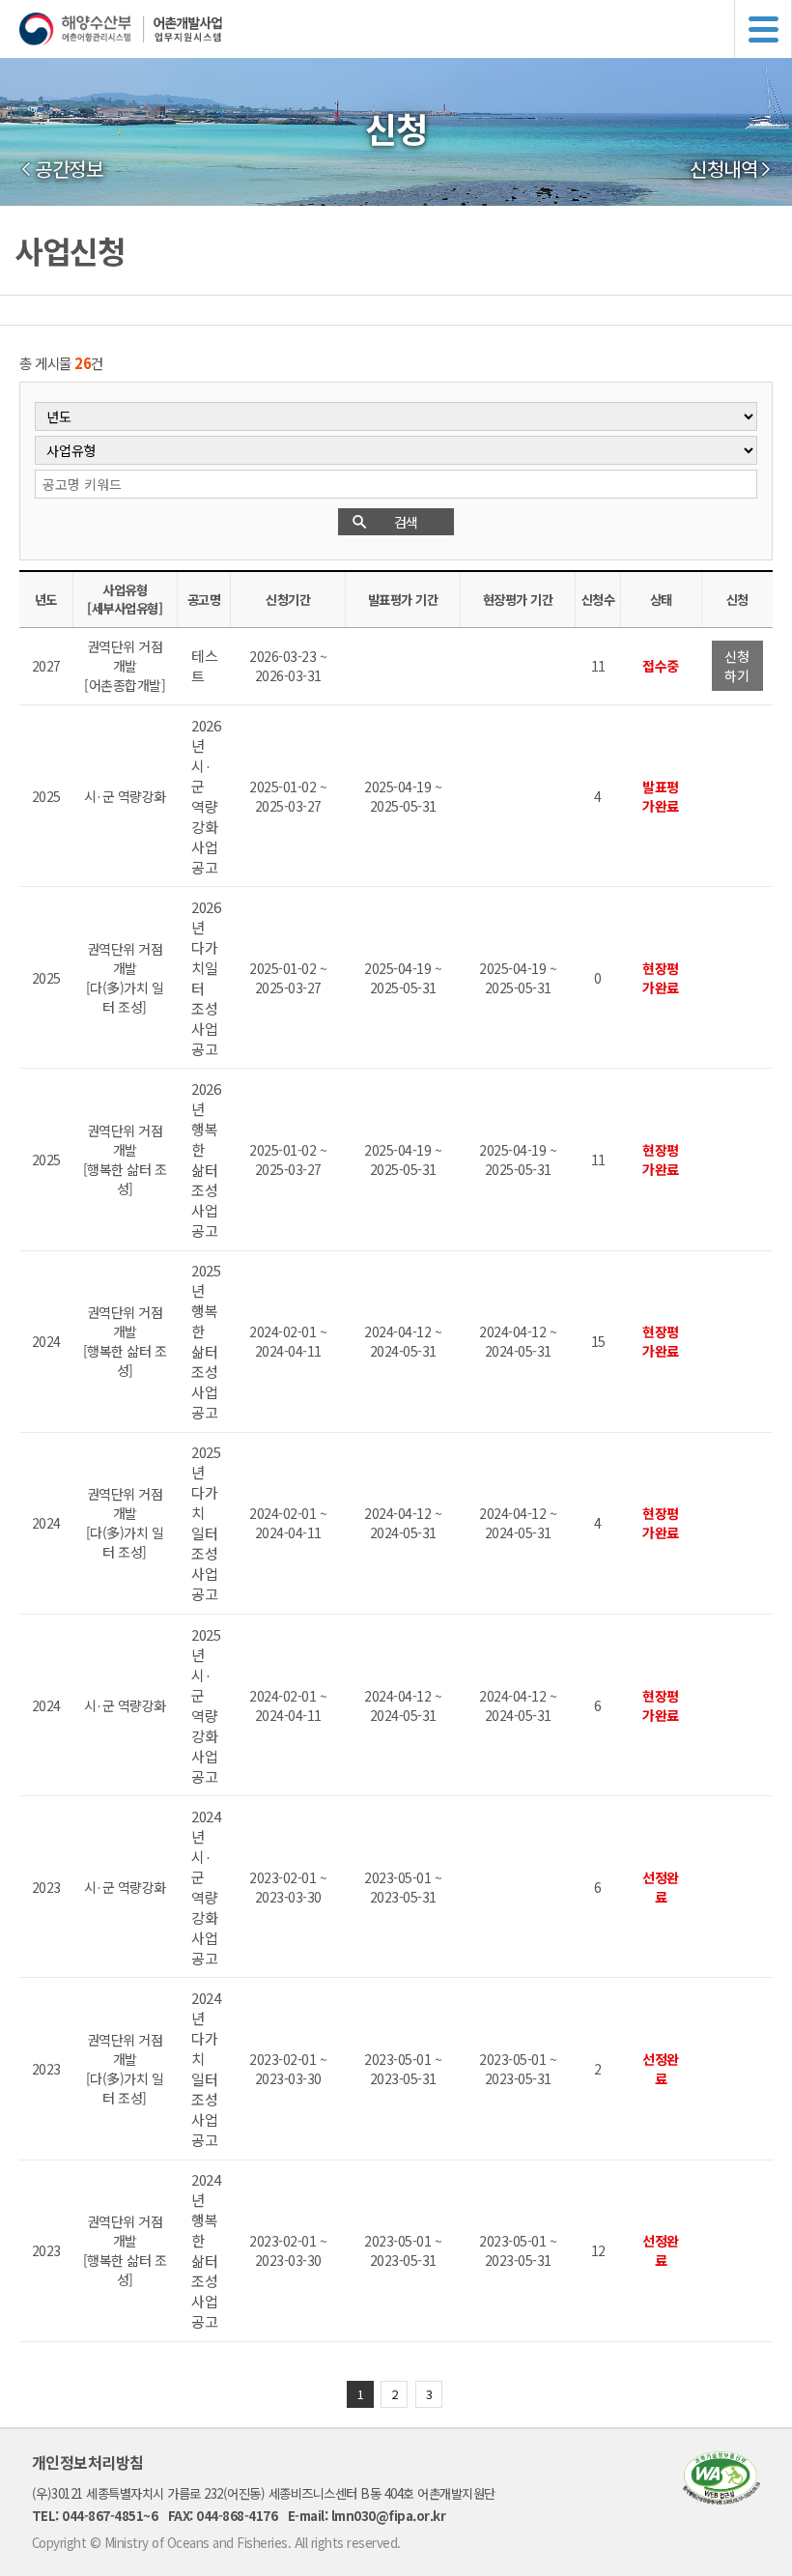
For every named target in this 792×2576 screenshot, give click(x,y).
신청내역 (723, 169)
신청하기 (736, 666)
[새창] (721, 2498)
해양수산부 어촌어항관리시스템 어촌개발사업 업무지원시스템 (406, 29)
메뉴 (763, 29)
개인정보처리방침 (88, 2462)
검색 (406, 522)
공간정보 (69, 169)
